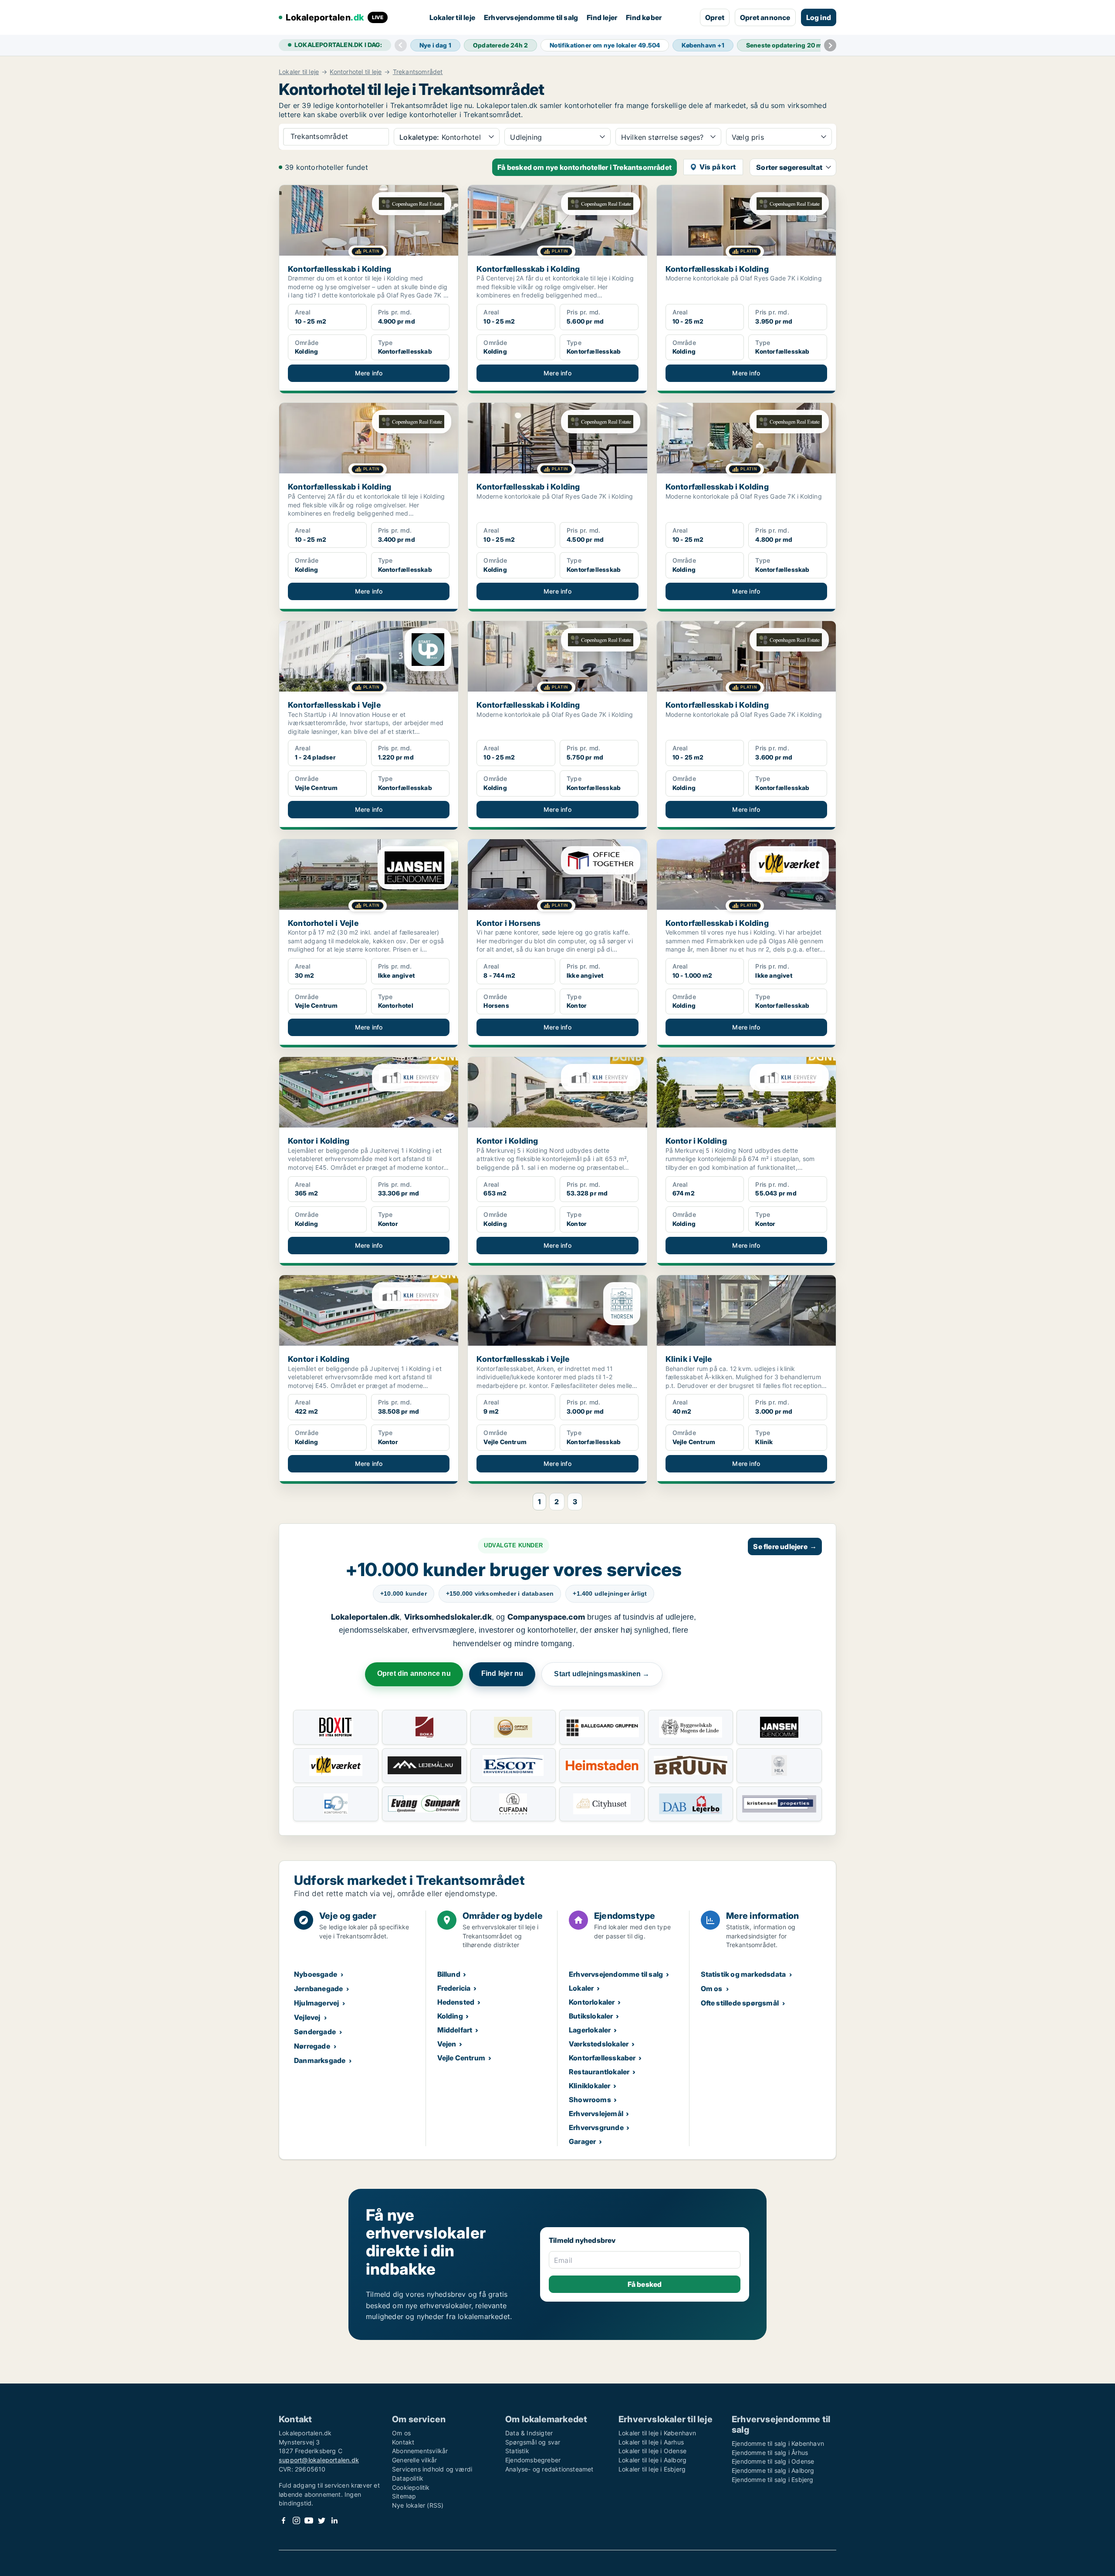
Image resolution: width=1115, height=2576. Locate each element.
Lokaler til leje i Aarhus (651, 2442)
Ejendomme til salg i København (778, 2443)
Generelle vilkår (414, 2460)
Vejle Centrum (461, 2058)
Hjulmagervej (316, 2003)
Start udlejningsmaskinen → (602, 1674)
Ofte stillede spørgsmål (740, 2003)
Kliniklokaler (590, 2086)
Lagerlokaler (590, 2030)
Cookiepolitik (411, 2487)
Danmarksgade (320, 2060)
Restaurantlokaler (599, 2072)
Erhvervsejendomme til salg (531, 17)
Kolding (450, 2016)
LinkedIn (334, 2520)
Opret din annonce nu (414, 1673)
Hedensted (456, 2002)
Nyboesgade (316, 1974)
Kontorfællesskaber (602, 2058)
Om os (712, 1989)
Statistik (517, 2451)
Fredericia (454, 1988)
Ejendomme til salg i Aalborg (773, 2470)
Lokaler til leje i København (657, 2433)
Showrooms (590, 2100)
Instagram (296, 2520)
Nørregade (312, 2046)
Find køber (644, 17)
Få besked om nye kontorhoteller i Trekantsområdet (585, 167)
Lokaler (581, 1988)
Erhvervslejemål (596, 2113)
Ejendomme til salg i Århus (770, 2453)
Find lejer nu (502, 1673)
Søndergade (315, 2032)
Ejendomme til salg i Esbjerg (773, 2480)
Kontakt (403, 2442)
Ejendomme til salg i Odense (773, 2461)
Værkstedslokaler (599, 2044)
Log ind (819, 17)
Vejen (447, 2044)
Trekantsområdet (418, 72)
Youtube (309, 2520)
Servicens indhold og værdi (432, 2469)
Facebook (284, 2520)
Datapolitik (408, 2478)
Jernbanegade (318, 1989)
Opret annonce (765, 17)
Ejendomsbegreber (533, 2460)
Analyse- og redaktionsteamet (549, 2469)
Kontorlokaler (592, 2002)
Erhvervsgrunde (596, 2127)
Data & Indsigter (529, 2433)
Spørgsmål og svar (533, 2442)
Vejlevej (307, 2017)
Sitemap (404, 2496)
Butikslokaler (591, 2016)
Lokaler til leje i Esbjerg (652, 2469)
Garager (582, 2141)
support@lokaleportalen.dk (319, 2460)
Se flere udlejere (785, 1546)
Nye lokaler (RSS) (418, 2505)
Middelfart (455, 2030)
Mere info (369, 373)
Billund (449, 1974)
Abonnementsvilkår (420, 2451)
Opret (715, 17)
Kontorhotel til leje (356, 72)
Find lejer (602, 17)
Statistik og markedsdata (743, 1974)
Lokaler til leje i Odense (652, 2451)
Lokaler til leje (452, 17)
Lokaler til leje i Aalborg (652, 2460)
